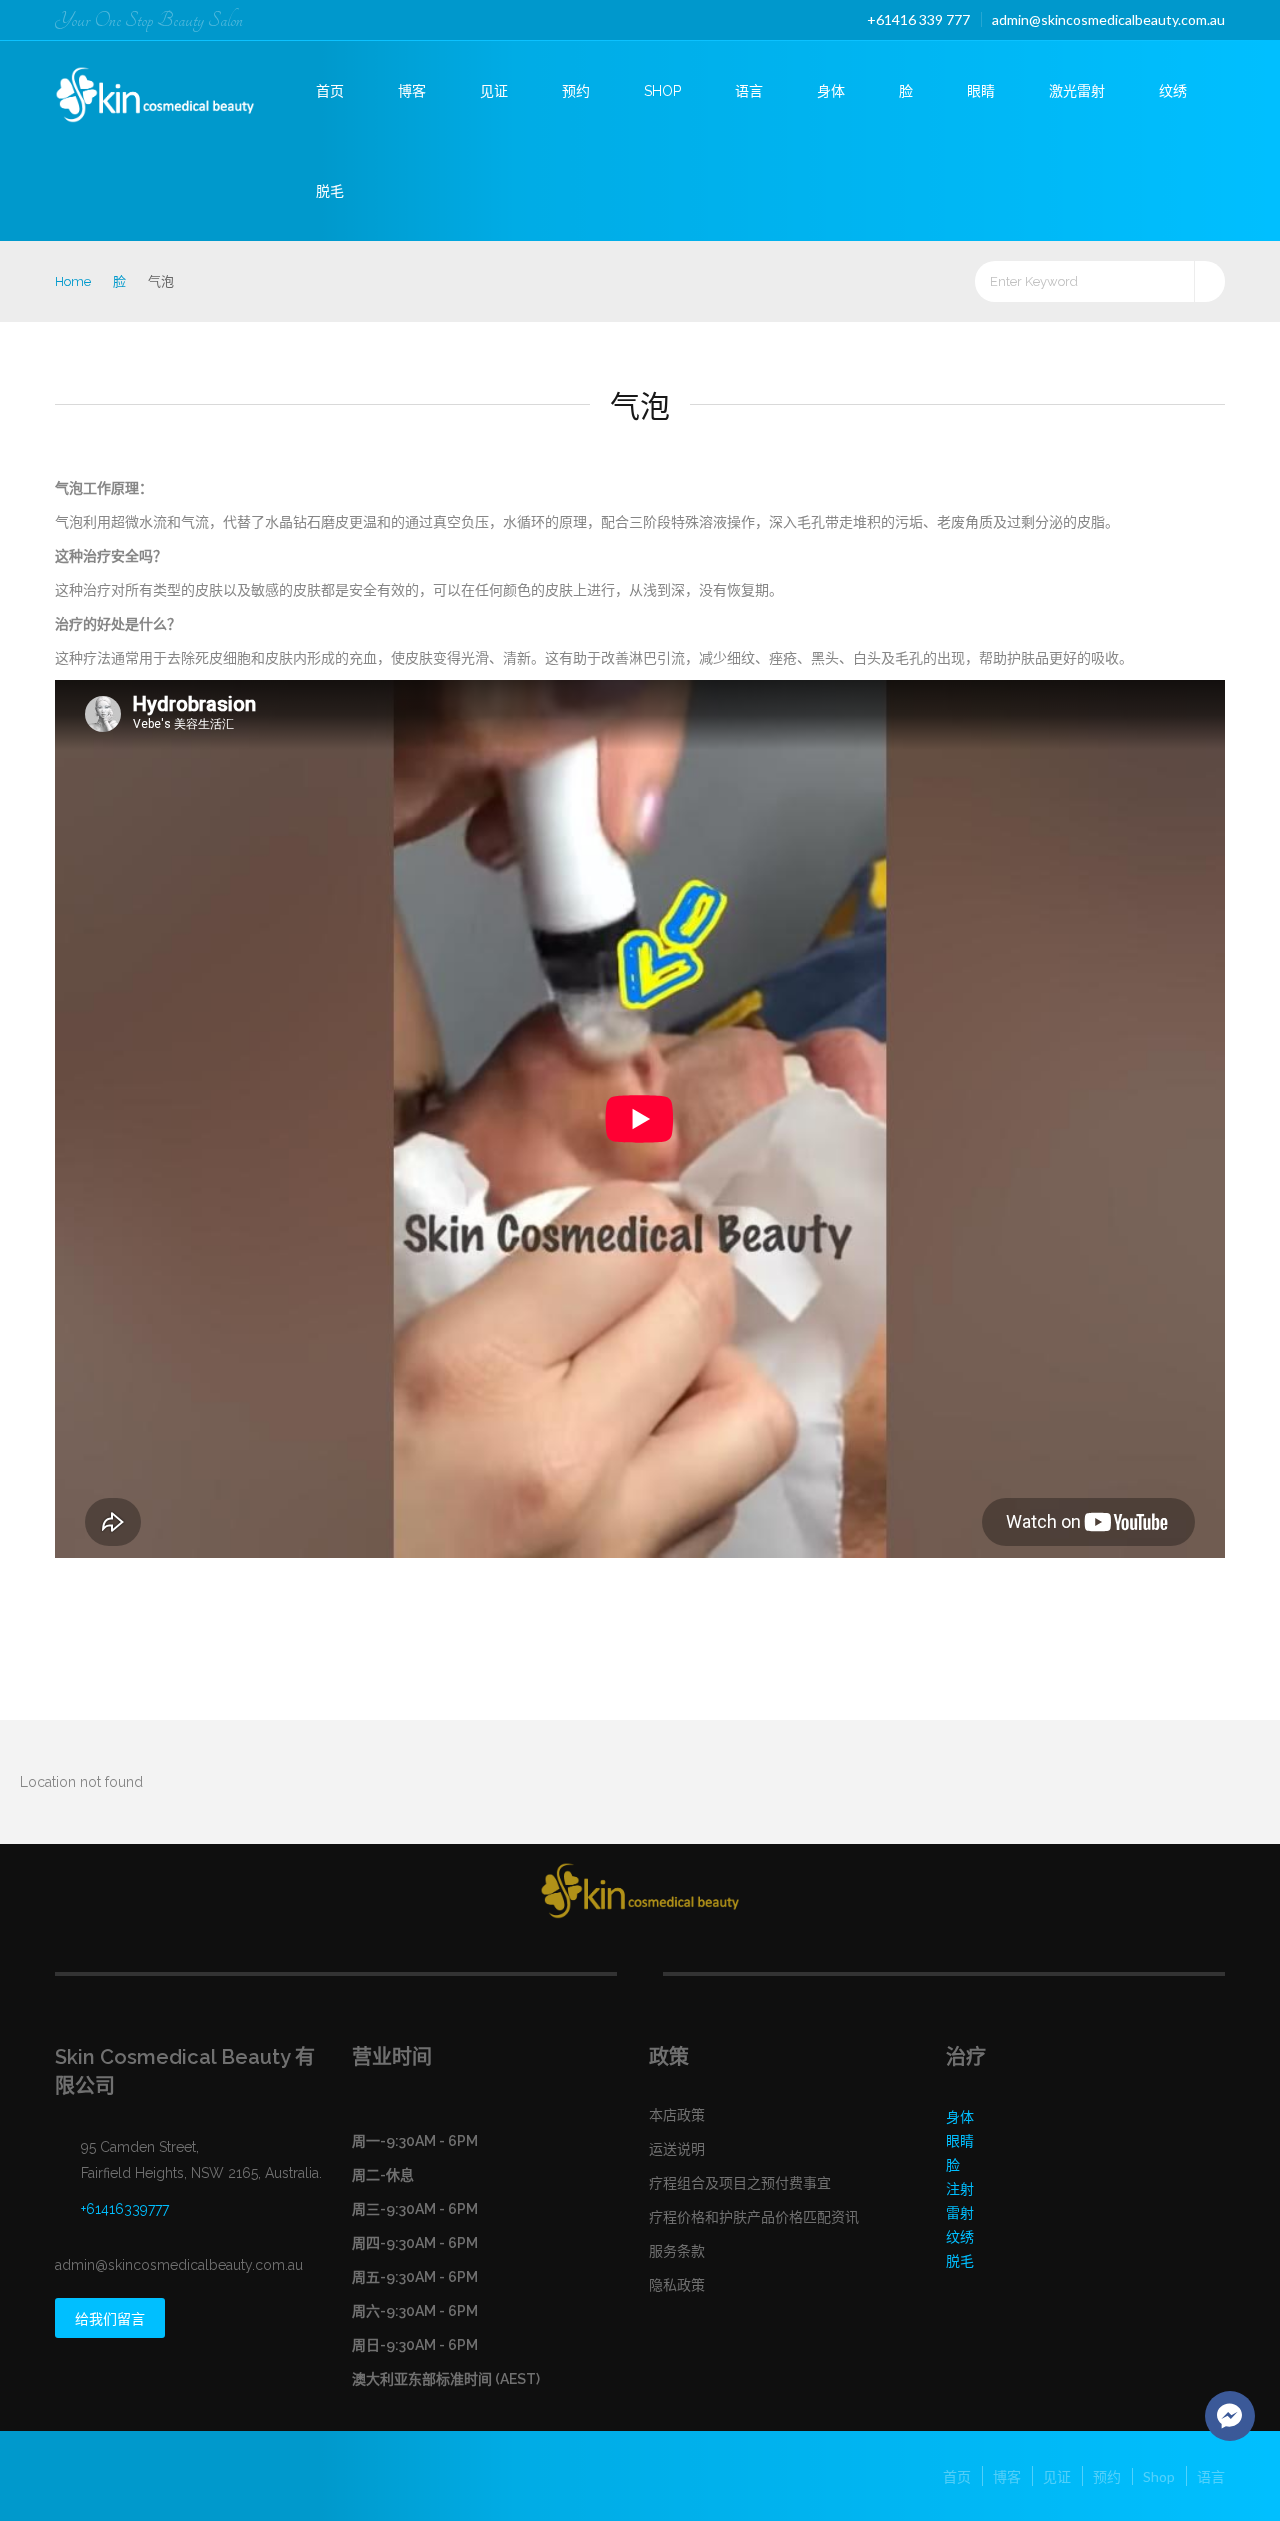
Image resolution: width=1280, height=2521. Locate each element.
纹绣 (1173, 91)
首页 (330, 91)
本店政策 (677, 2115)
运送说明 (677, 2149)
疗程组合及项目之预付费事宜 (740, 2183)
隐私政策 (677, 2285)
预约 (576, 91)
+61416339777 (125, 2209)
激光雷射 (1077, 91)
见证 (494, 91)
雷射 (960, 2213)
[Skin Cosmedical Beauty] (172, 88)
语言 (749, 91)
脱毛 (330, 191)
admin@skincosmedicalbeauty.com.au (1108, 19)
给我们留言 (110, 2319)
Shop (662, 91)
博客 (412, 91)
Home (73, 281)
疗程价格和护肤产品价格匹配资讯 (754, 2217)
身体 (831, 91)
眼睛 (981, 91)
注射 (960, 2189)
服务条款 (677, 2251)
